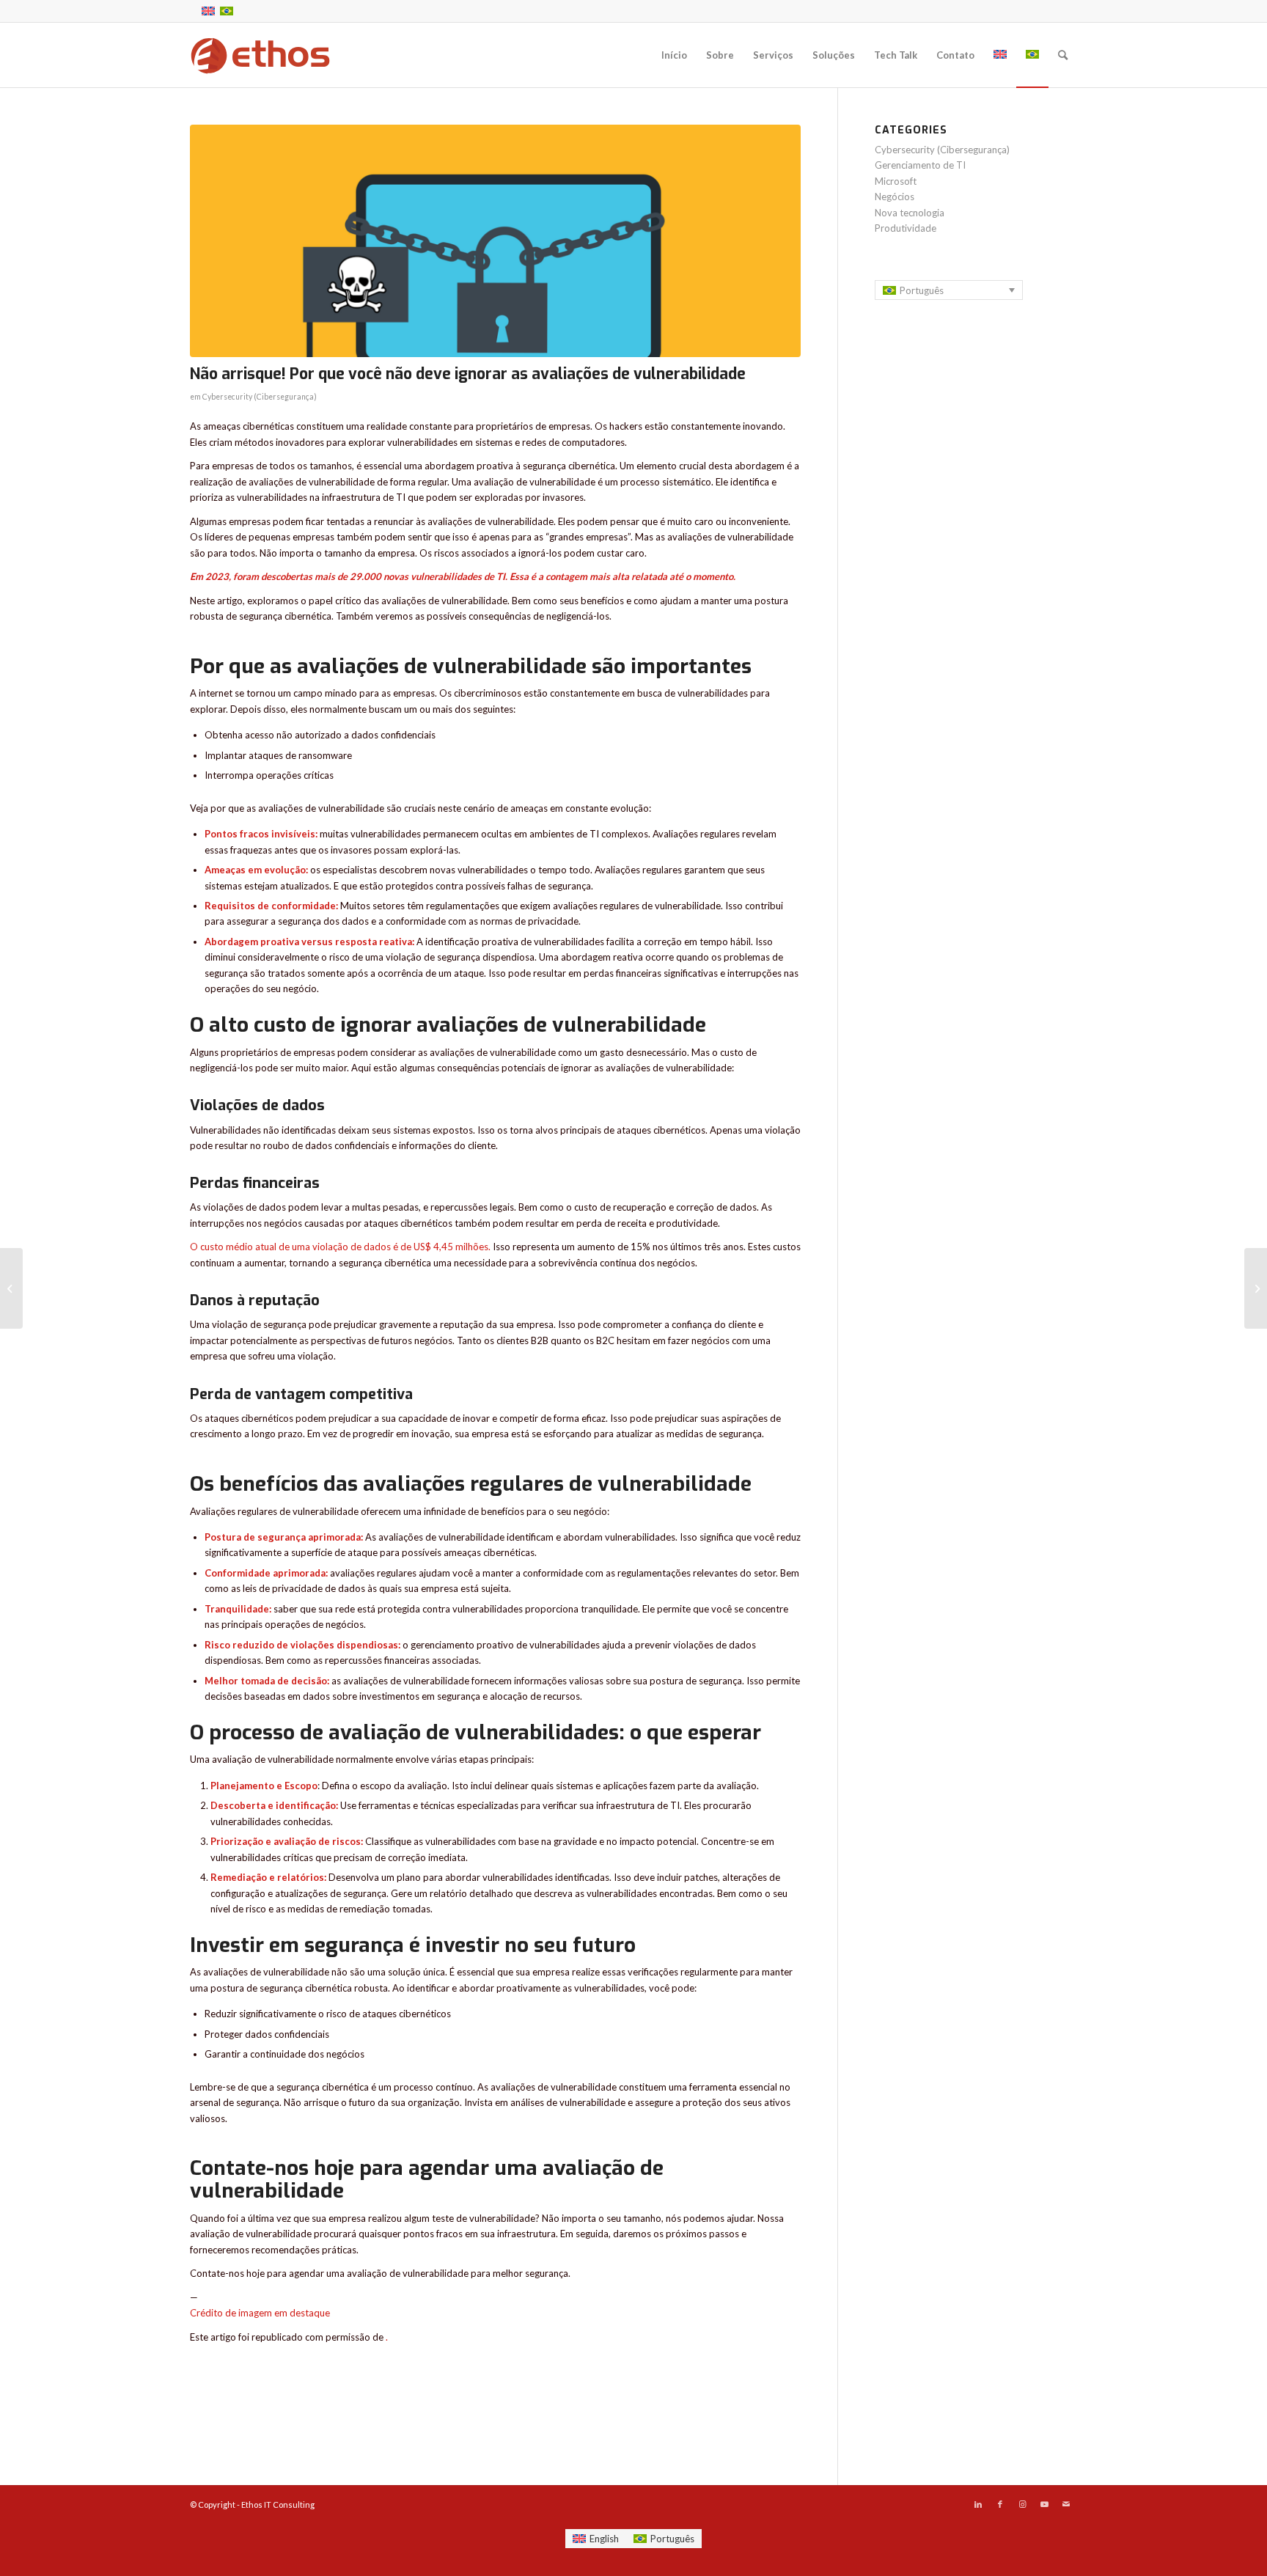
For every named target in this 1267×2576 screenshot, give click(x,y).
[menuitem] (674, 55)
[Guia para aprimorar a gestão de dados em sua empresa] (1256, 1288)
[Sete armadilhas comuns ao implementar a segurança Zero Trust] (11, 1288)
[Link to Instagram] (1022, 2504)
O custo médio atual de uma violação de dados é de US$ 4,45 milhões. (340, 1247)
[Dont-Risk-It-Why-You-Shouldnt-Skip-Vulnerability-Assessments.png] (495, 241)
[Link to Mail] (1066, 2504)
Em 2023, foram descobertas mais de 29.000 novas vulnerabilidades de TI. (349, 576)
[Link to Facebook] (1000, 2504)
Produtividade (906, 228)
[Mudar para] (1000, 55)
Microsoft (896, 181)
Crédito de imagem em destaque (260, 2313)
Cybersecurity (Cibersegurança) (260, 397)
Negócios (895, 197)
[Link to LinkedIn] (978, 2504)
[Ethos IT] (260, 55)
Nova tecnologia (910, 213)
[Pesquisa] (1063, 55)
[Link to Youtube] (1044, 2504)
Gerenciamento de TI (920, 165)
